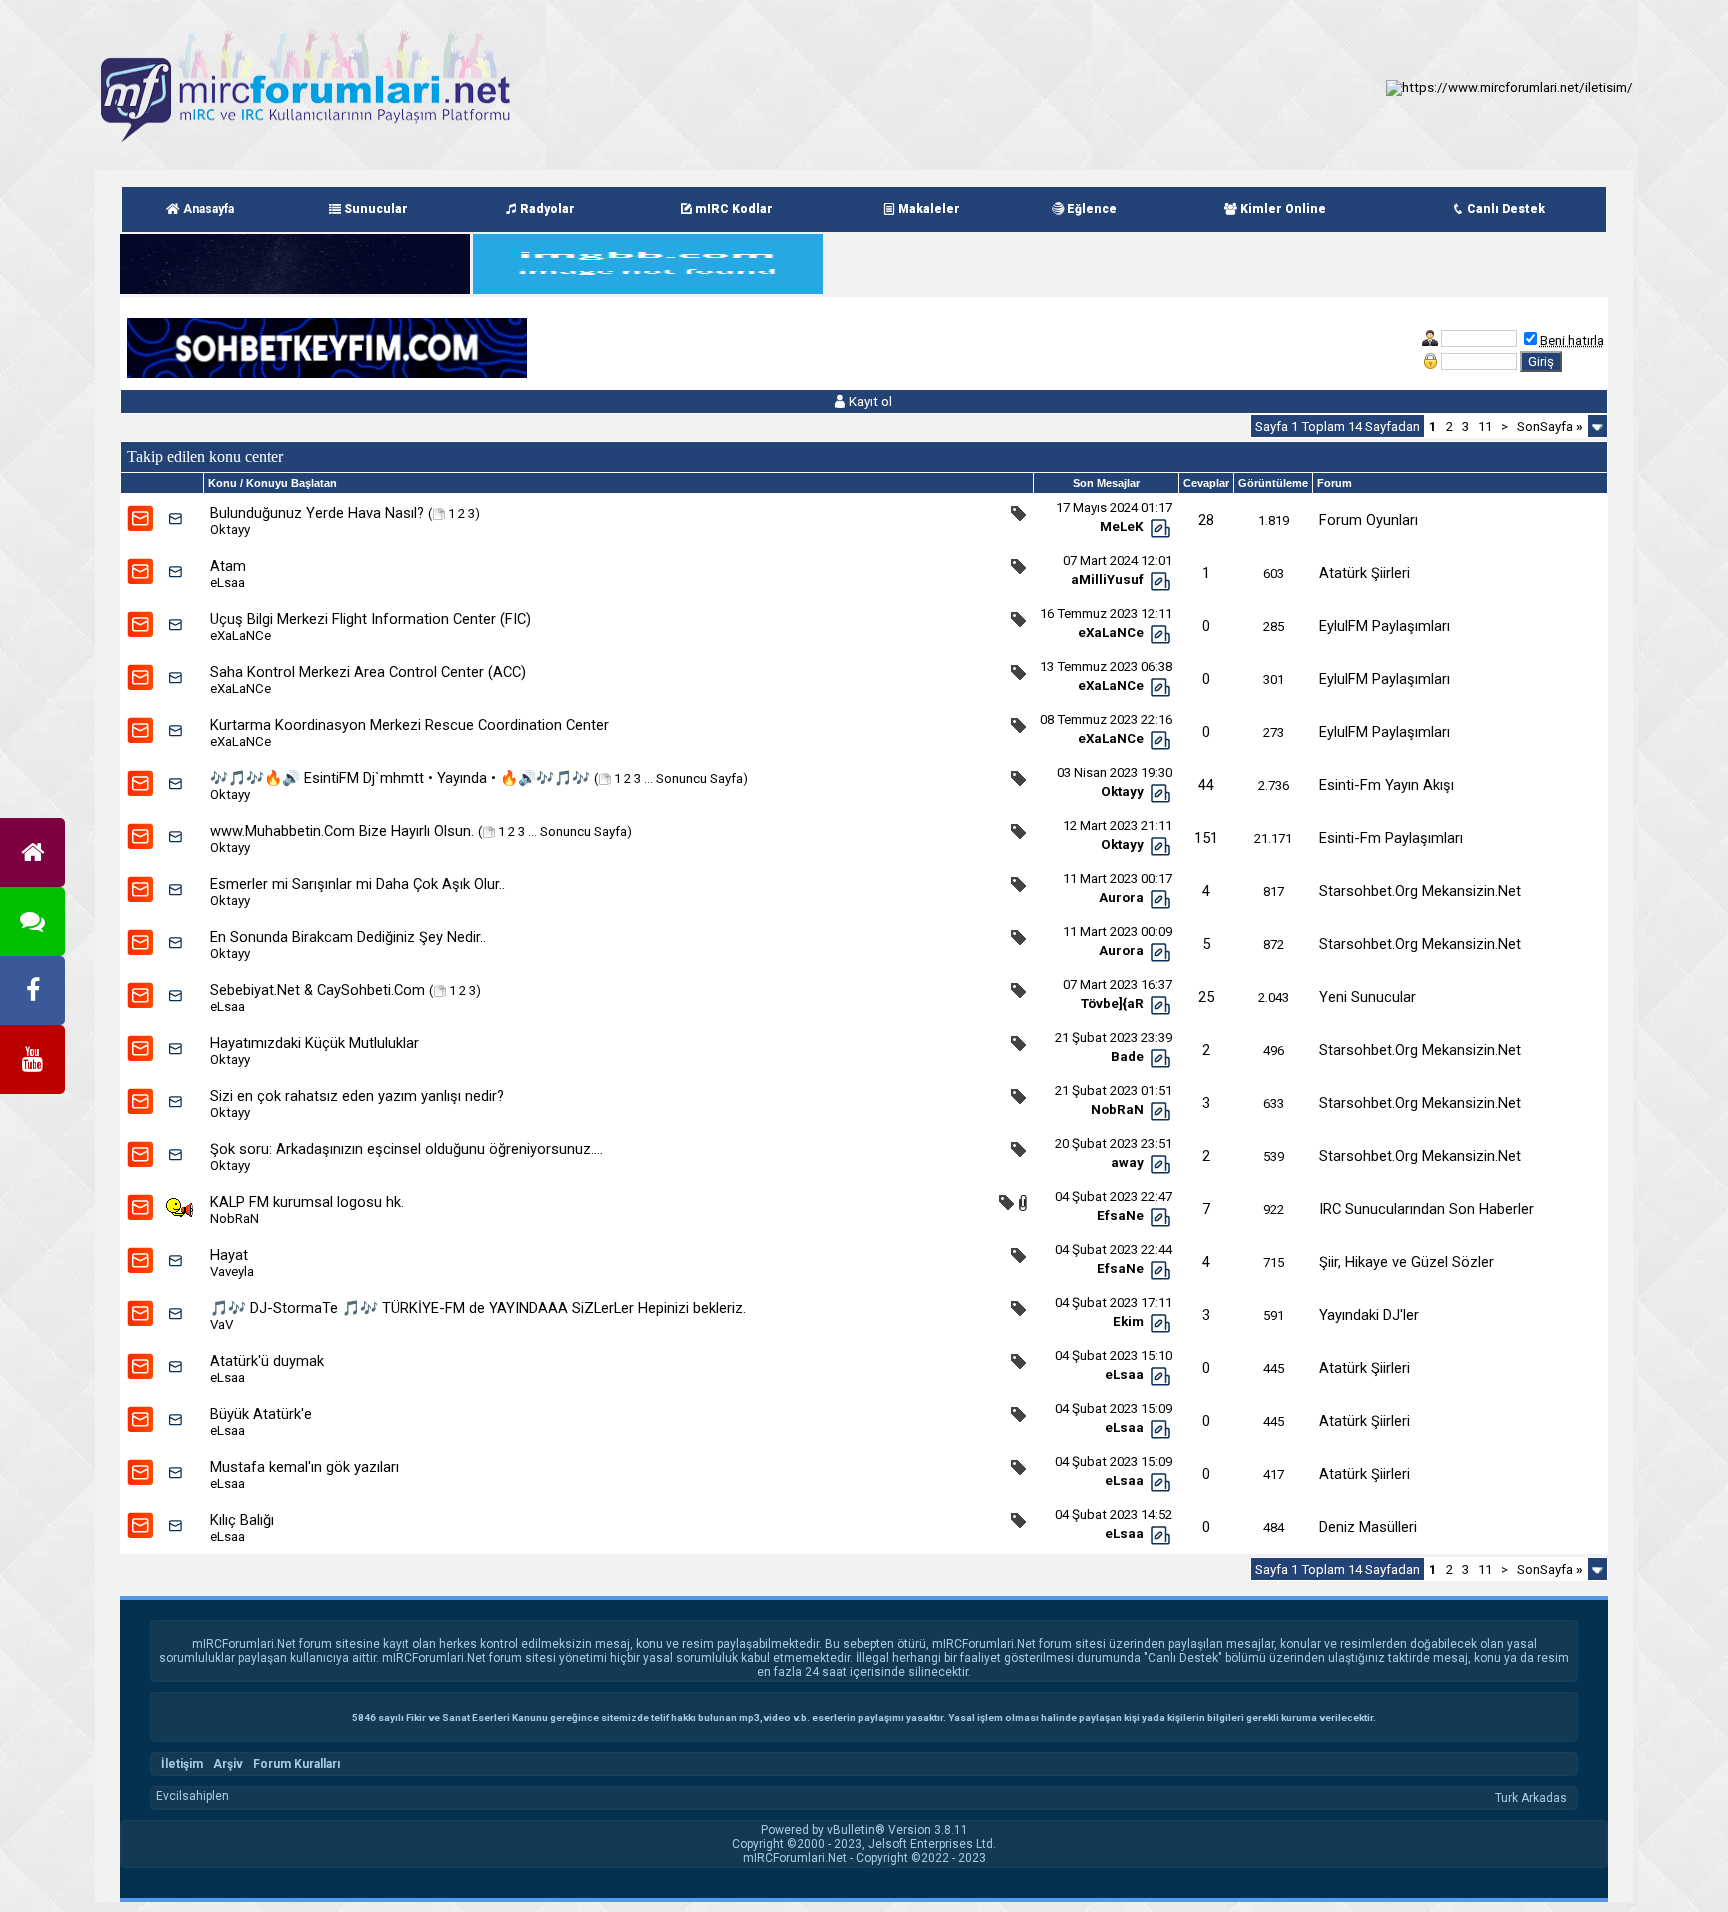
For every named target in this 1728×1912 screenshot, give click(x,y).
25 (1206, 997)
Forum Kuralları (296, 1764)
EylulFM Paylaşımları (1384, 626)
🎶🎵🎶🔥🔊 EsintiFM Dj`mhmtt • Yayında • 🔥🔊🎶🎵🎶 (400, 778)
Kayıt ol (869, 401)
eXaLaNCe (240, 635)
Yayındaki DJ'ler (1369, 1315)
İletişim (182, 1764)
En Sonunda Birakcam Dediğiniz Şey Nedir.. (348, 937)
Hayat (229, 1255)
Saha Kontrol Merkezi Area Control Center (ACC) (368, 672)
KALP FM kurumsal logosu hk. (307, 1202)
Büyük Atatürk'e (261, 1414)
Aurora (1121, 897)
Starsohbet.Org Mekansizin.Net (1420, 891)
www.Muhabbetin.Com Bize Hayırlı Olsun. (342, 831)
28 (1206, 520)
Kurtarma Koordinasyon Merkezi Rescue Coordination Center (409, 725)
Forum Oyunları (1368, 520)
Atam (228, 566)
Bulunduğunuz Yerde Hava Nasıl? (317, 513)
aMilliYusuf (1107, 579)
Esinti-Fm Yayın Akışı (1386, 785)
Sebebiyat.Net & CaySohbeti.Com (317, 990)
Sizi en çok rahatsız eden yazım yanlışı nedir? (357, 1096)
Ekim (1128, 1321)
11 (1485, 426)
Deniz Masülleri (1368, 1527)
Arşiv (228, 1764)
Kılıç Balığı (242, 1520)
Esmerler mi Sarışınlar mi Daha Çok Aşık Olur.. (357, 884)
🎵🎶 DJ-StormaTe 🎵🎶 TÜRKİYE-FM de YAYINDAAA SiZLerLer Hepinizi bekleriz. (478, 1308)
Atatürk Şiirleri (1364, 573)
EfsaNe (1120, 1215)
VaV (221, 1324)
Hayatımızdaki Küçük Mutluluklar (314, 1043)
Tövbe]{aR (1112, 1003)
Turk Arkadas (1531, 1798)
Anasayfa (207, 209)
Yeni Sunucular (1367, 997)
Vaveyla (232, 1271)
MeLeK (1122, 526)
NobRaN (1117, 1109)
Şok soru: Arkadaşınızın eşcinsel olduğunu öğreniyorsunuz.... (406, 1149)
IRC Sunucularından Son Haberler (1426, 1209)
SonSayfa (1550, 426)
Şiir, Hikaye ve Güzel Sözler (1406, 1262)
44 (1206, 785)
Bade (1127, 1056)
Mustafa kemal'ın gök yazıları (304, 1467)
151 (1206, 838)
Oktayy (230, 529)
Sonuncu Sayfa (699, 778)
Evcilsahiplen (192, 1796)
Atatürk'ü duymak (267, 1361)
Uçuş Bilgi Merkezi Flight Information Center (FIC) (370, 619)
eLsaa (227, 582)
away (1127, 1162)
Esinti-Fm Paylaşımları (1391, 838)
